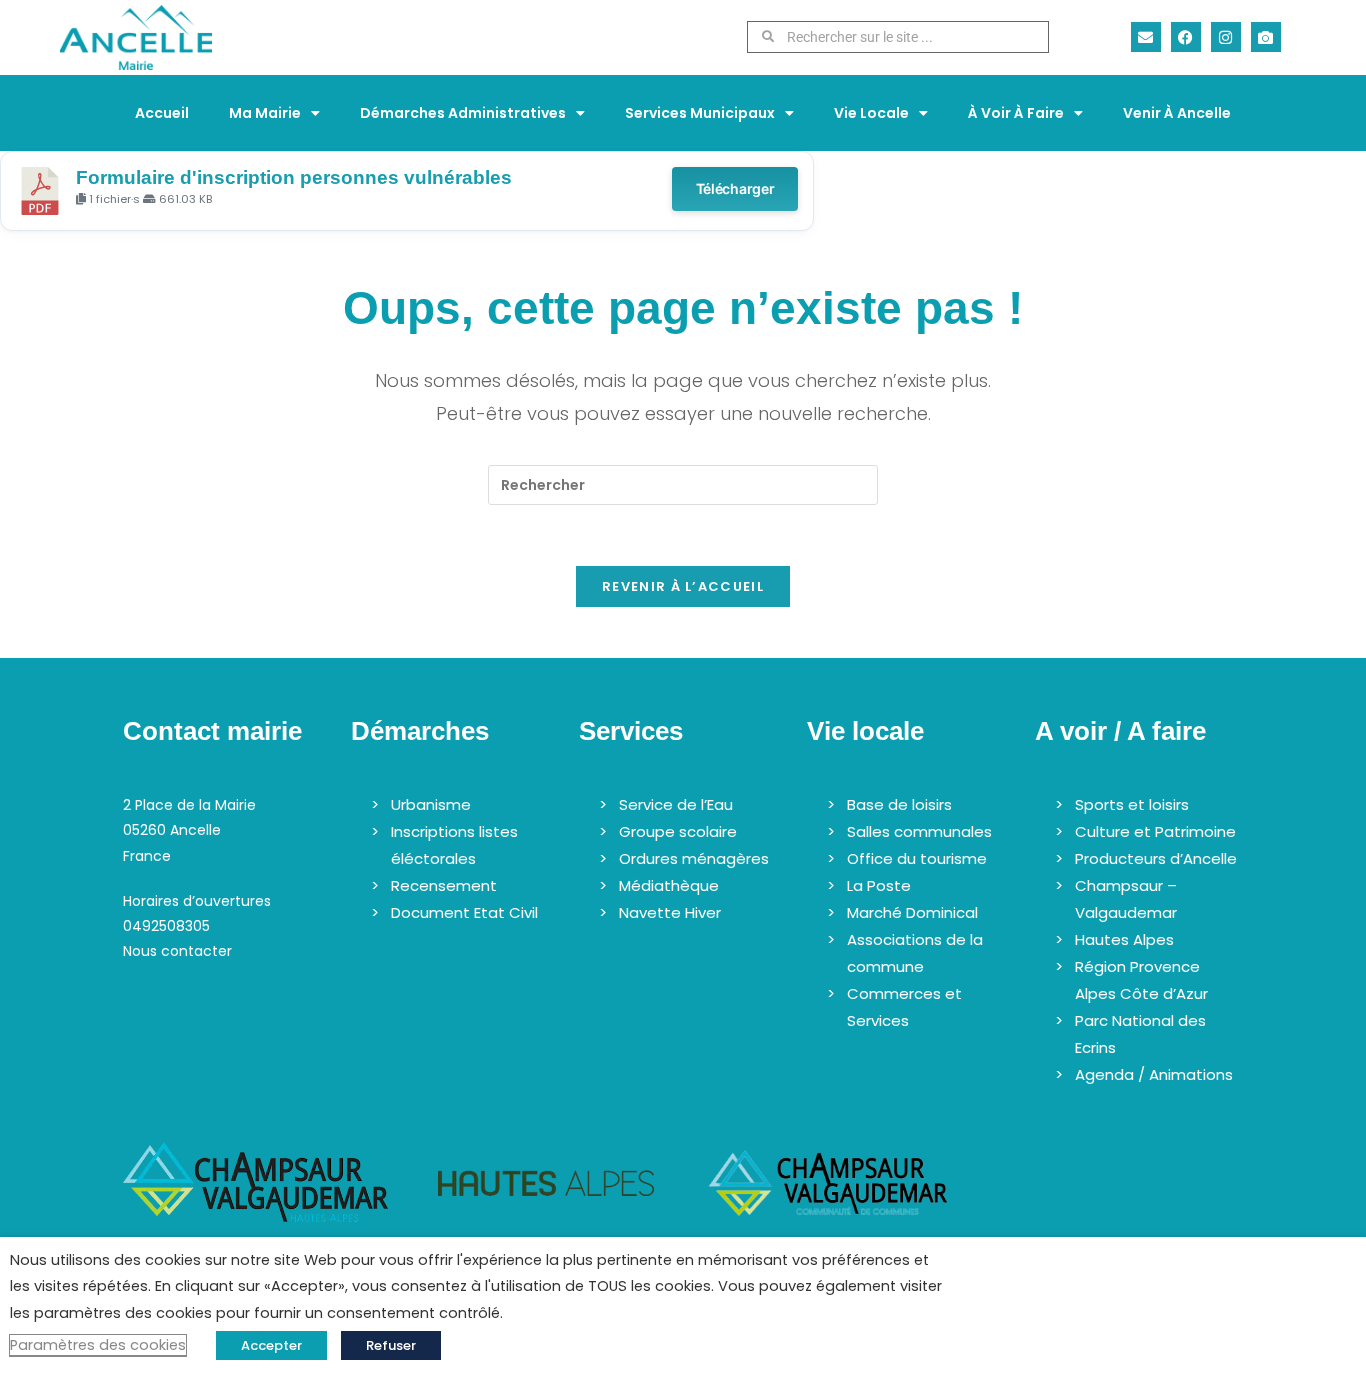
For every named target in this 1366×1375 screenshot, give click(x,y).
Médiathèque (669, 885)
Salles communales (919, 831)
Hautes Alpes (1124, 939)
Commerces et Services (904, 1007)
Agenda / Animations (1154, 1074)
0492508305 (166, 926)
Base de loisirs (899, 804)
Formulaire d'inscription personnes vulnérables (294, 177)
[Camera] (1266, 37)
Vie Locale (871, 113)
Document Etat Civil (464, 912)
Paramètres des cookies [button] (98, 1345)
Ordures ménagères (694, 858)
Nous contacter (177, 951)
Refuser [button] (391, 1345)
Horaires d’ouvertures (197, 901)
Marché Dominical (912, 912)
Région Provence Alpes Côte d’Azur (1141, 980)
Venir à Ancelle (1177, 113)
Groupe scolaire (678, 831)
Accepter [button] (271, 1345)
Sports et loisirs (1132, 804)
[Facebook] (1186, 37)
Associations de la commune (915, 953)
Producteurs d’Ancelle (1156, 858)
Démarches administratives (463, 113)
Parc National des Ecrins (1140, 1034)
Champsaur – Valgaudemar (1126, 899)
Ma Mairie (265, 113)
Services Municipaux (700, 113)
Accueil (162, 113)
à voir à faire (1016, 113)
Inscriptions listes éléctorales (454, 845)
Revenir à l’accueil (683, 586)
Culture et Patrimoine (1155, 831)
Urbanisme (431, 804)
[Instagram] (1226, 37)
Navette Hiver (670, 912)
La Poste (879, 885)
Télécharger (735, 188)
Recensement (444, 885)
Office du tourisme (917, 858)
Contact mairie (212, 731)
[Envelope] (1146, 37)
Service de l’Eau (676, 804)
